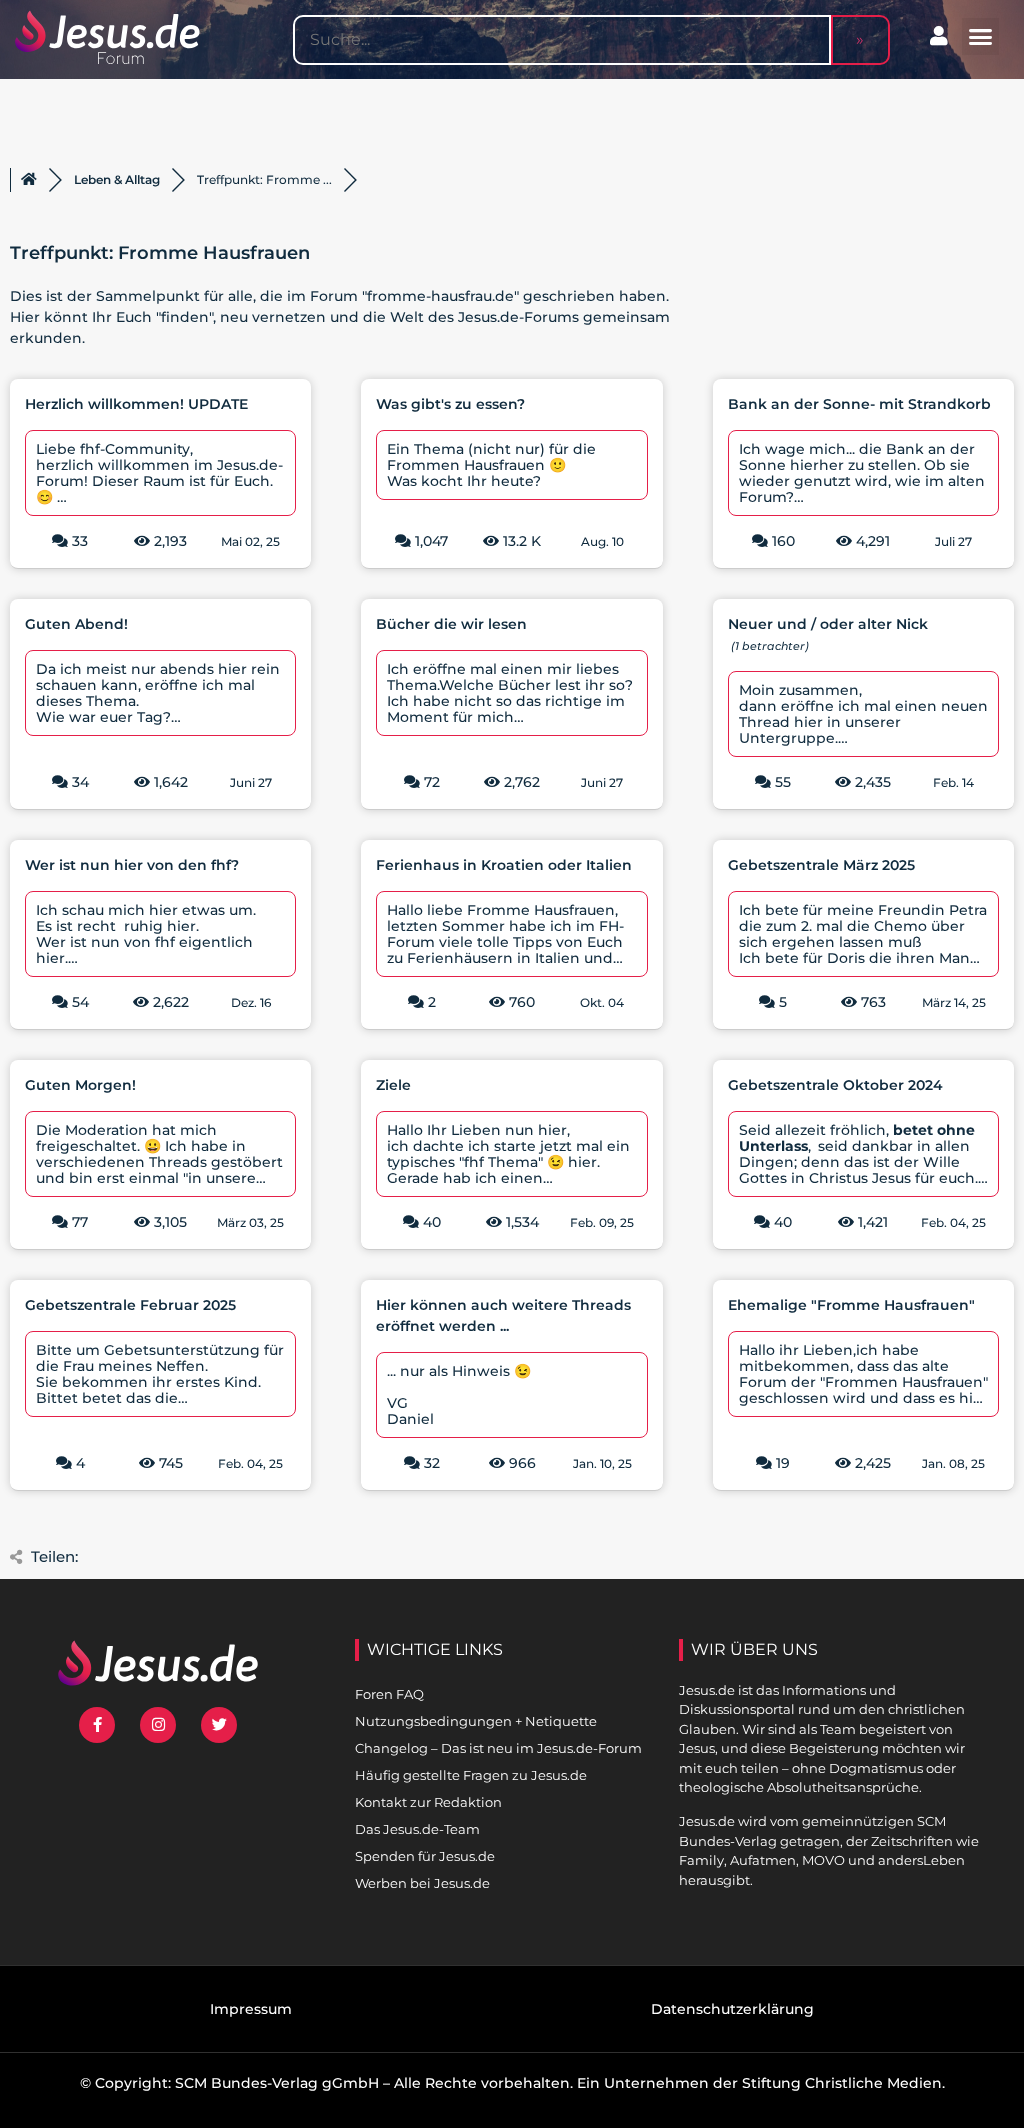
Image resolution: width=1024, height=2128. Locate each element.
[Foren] (29, 180)
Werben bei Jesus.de (422, 1883)
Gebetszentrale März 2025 (821, 865)
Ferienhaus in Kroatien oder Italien (504, 865)
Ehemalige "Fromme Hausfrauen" (851, 1305)
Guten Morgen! (80, 1085)
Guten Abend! (76, 624)
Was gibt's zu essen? (450, 404)
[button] (981, 37)
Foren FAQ (389, 1694)
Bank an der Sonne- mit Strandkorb (859, 404)
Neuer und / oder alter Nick (828, 624)
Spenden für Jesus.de (425, 1856)
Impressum (251, 2009)
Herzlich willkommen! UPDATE (136, 404)
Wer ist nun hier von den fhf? (132, 865)
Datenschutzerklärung (732, 2009)
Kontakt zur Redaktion (428, 1802)
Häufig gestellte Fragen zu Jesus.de (471, 1775)
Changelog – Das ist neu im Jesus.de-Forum (498, 1748)
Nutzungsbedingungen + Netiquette (476, 1721)
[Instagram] (158, 1725)
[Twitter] (219, 1725)
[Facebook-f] (97, 1725)
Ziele (393, 1085)
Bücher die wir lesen (451, 624)
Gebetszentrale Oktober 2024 (835, 1085)
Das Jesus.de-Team (417, 1829)
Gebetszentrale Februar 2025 (130, 1305)
